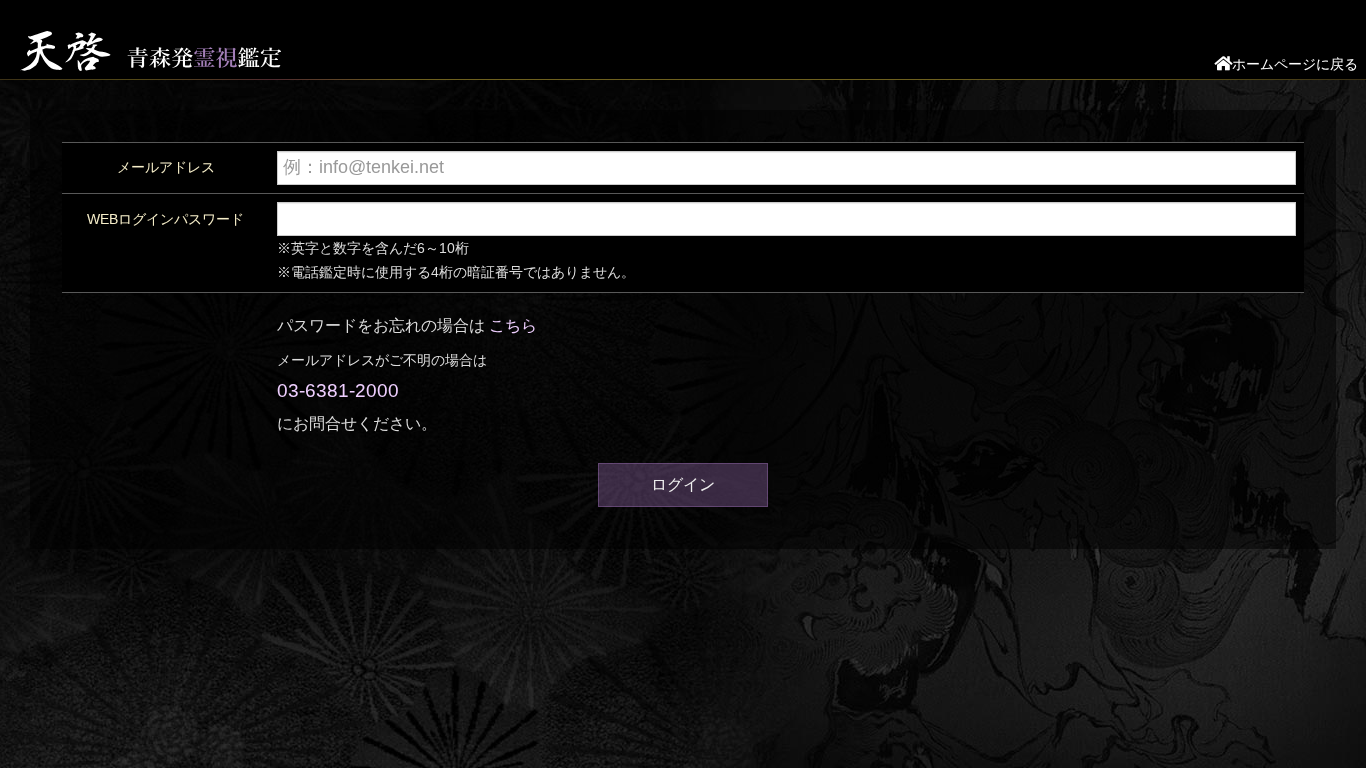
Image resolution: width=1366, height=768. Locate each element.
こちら (513, 325)
